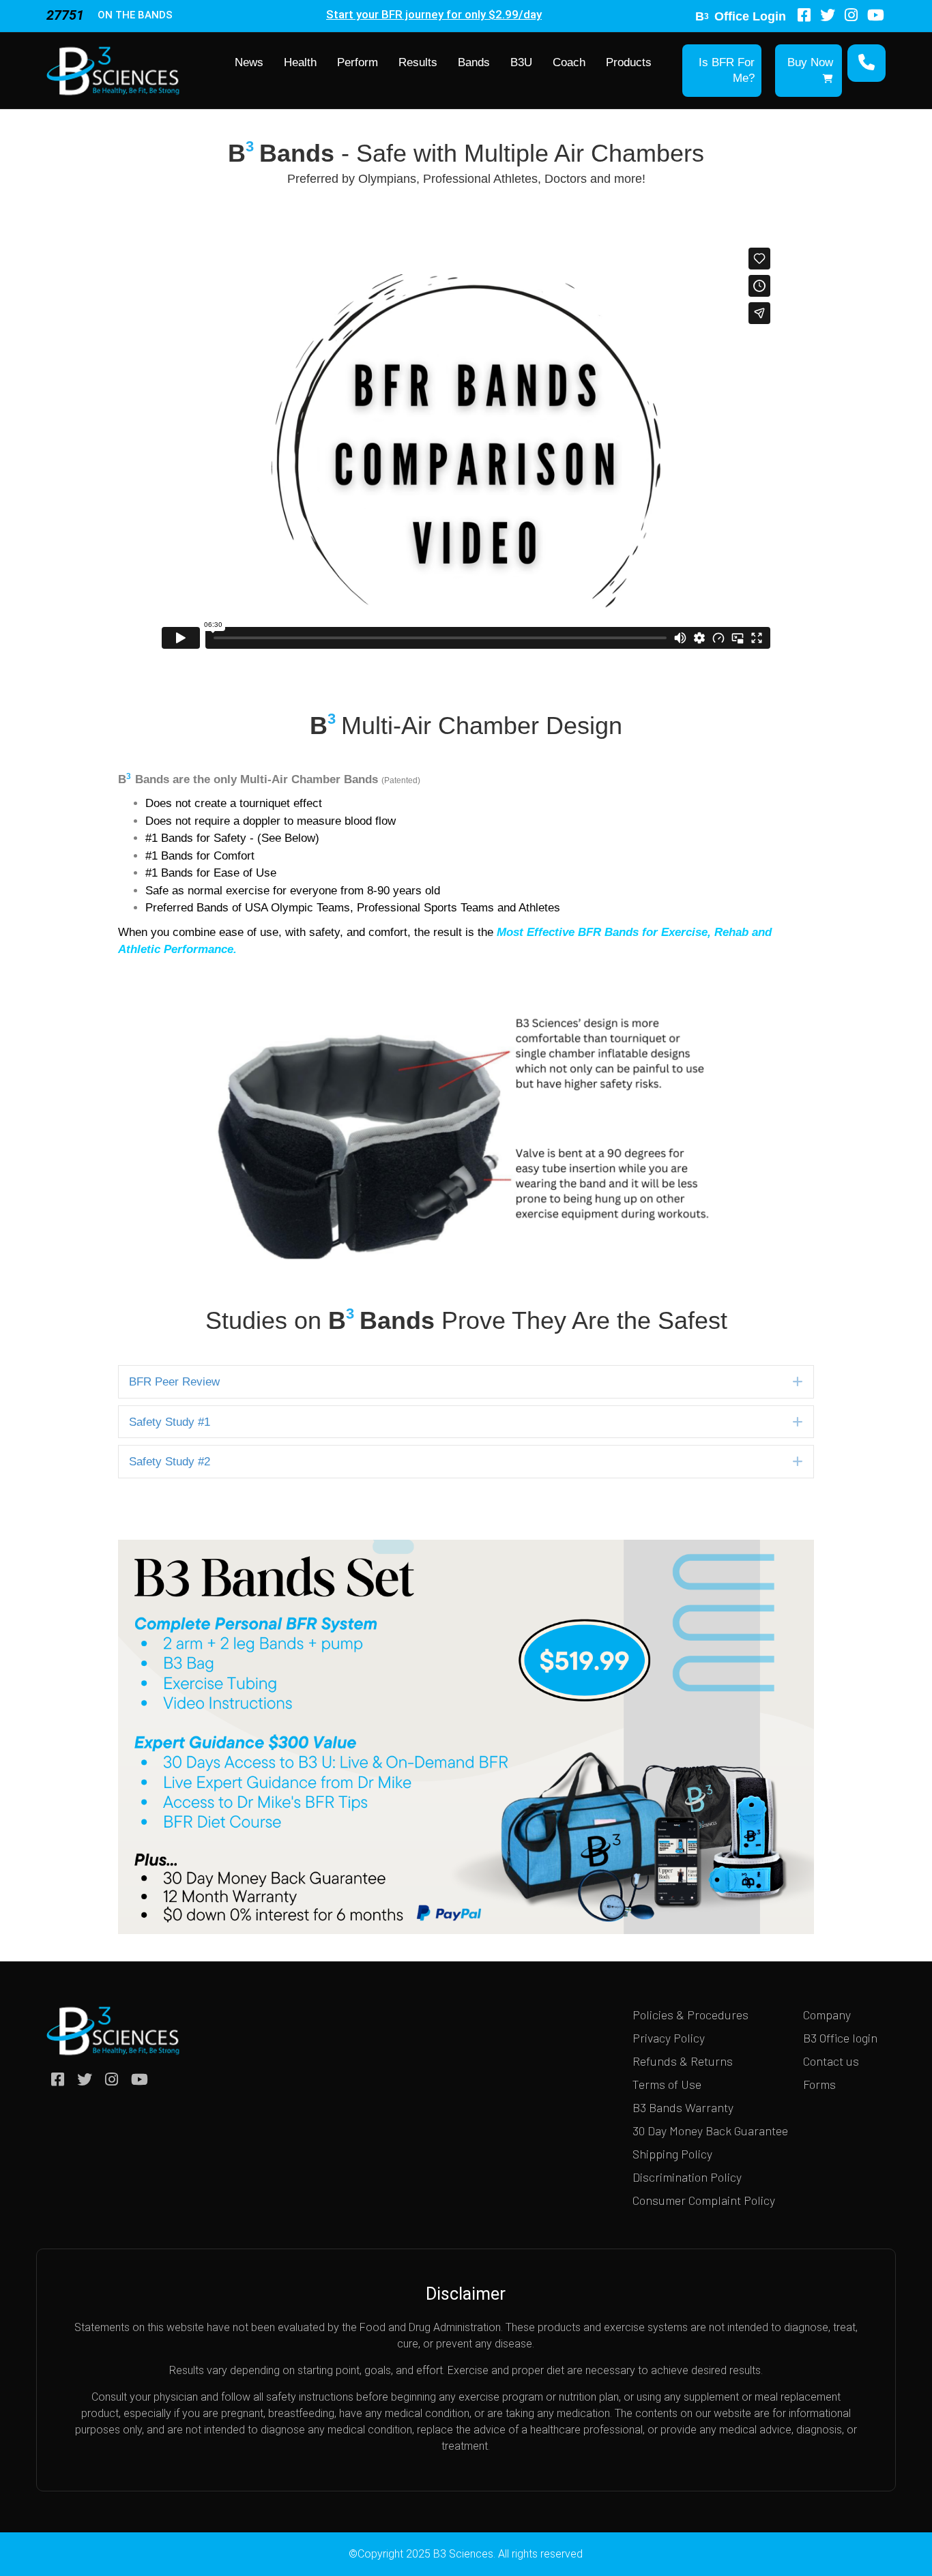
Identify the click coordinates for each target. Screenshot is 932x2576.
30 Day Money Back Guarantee (710, 2131)
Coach (569, 62)
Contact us (831, 2061)
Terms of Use (667, 2084)
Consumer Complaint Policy (704, 2200)
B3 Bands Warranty (683, 2107)
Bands (474, 62)
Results (418, 62)
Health (300, 62)
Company (827, 2015)
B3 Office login (840, 2038)
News (249, 62)
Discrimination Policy (687, 2177)
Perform (358, 62)
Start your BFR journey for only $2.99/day (434, 14)
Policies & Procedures (690, 2015)
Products (629, 62)
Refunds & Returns (683, 2061)
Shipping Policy (672, 2154)
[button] (798, 1381)
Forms (819, 2084)
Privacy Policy (669, 2038)
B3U (521, 62)
